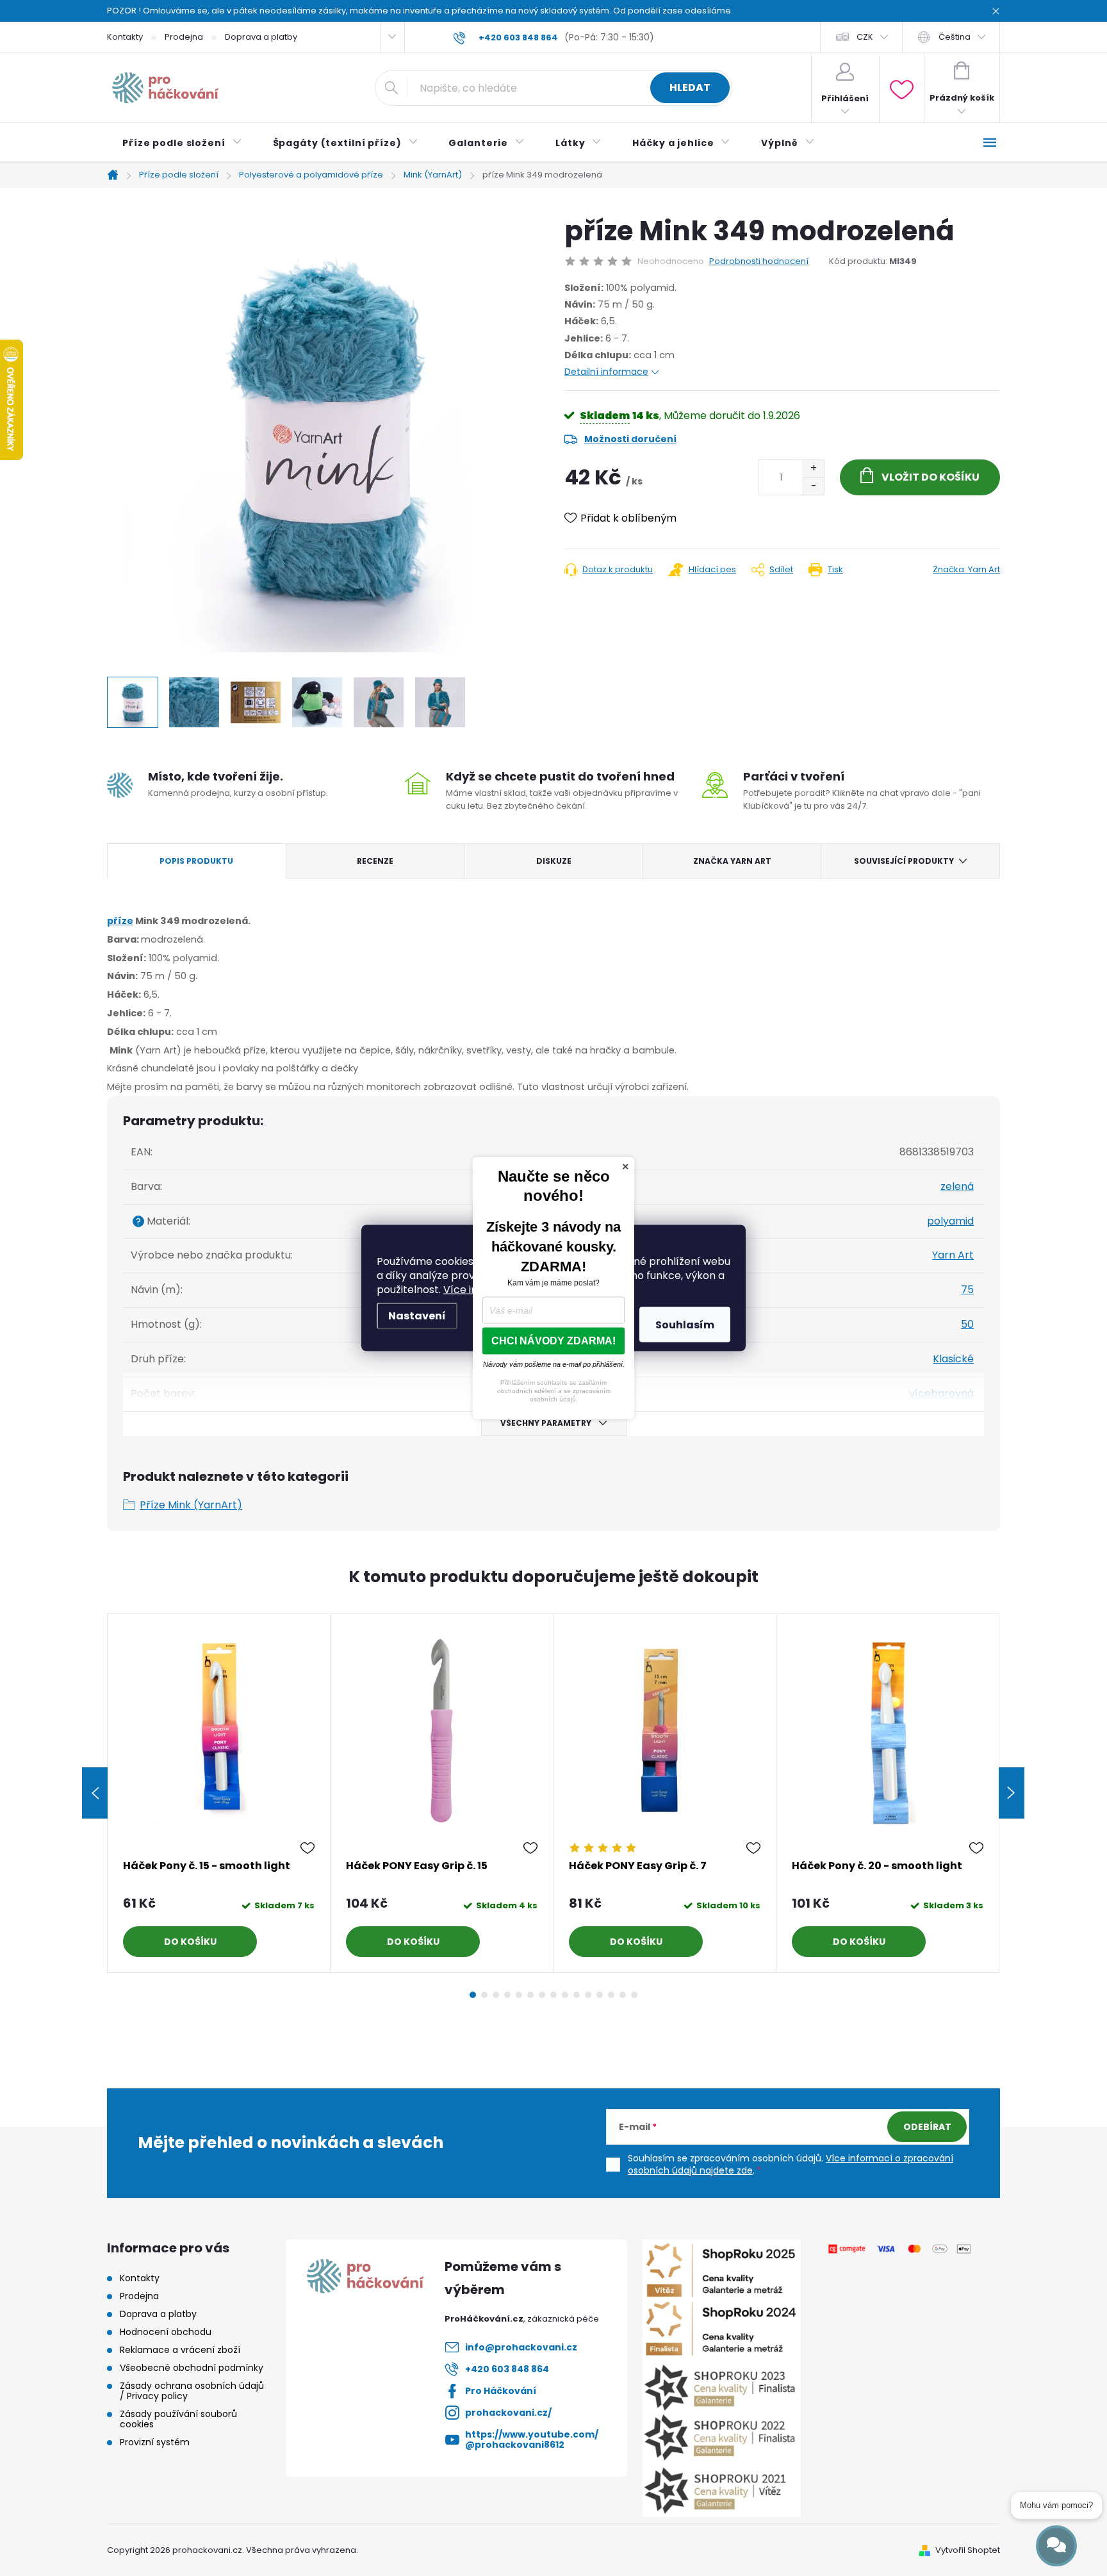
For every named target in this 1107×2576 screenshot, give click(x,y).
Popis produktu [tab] (196, 861)
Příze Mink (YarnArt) (191, 1505)
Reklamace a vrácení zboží (180, 2350)
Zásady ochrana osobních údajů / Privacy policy (192, 2391)
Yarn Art (953, 1255)
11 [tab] (588, 1995)
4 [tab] (507, 1995)
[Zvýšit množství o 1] (813, 469)
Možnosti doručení (630, 439)
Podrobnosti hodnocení (759, 261)
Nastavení (417, 1316)
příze (120, 921)
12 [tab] (600, 1995)
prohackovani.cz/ (508, 2413)
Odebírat (927, 2127)
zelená (957, 1186)
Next (1012, 1793)
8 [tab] (553, 1995)
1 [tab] (473, 1995)
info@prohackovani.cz (521, 2347)
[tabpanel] (219, 1793)
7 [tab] (542, 1995)
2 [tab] (484, 1995)
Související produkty (904, 861)
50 (967, 1324)
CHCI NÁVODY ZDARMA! (553, 1341)
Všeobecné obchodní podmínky (192, 2368)
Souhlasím (685, 1325)
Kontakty (125, 37)
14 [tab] (623, 1995)
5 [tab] (519, 1995)
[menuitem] (182, 143)
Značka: (966, 569)
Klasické (953, 1359)
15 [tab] (634, 1995)
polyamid (950, 1221)
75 (967, 1290)
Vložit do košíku (931, 477)
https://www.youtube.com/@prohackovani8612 (532, 2440)
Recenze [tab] (375, 861)
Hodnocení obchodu (166, 2332)
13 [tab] (611, 1995)
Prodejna (184, 37)
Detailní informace (606, 372)
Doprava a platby (261, 37)
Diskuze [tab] (554, 861)
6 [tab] (530, 1995)
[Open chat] (1056, 2546)
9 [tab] (565, 1995)
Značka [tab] (732, 861)
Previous (95, 1793)
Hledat (690, 87)
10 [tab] (577, 1995)
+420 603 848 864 (507, 2369)
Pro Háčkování (501, 2391)
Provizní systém (155, 2442)
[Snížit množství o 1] (813, 486)
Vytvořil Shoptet (968, 2550)
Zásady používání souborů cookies (178, 2419)
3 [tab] (496, 1995)
